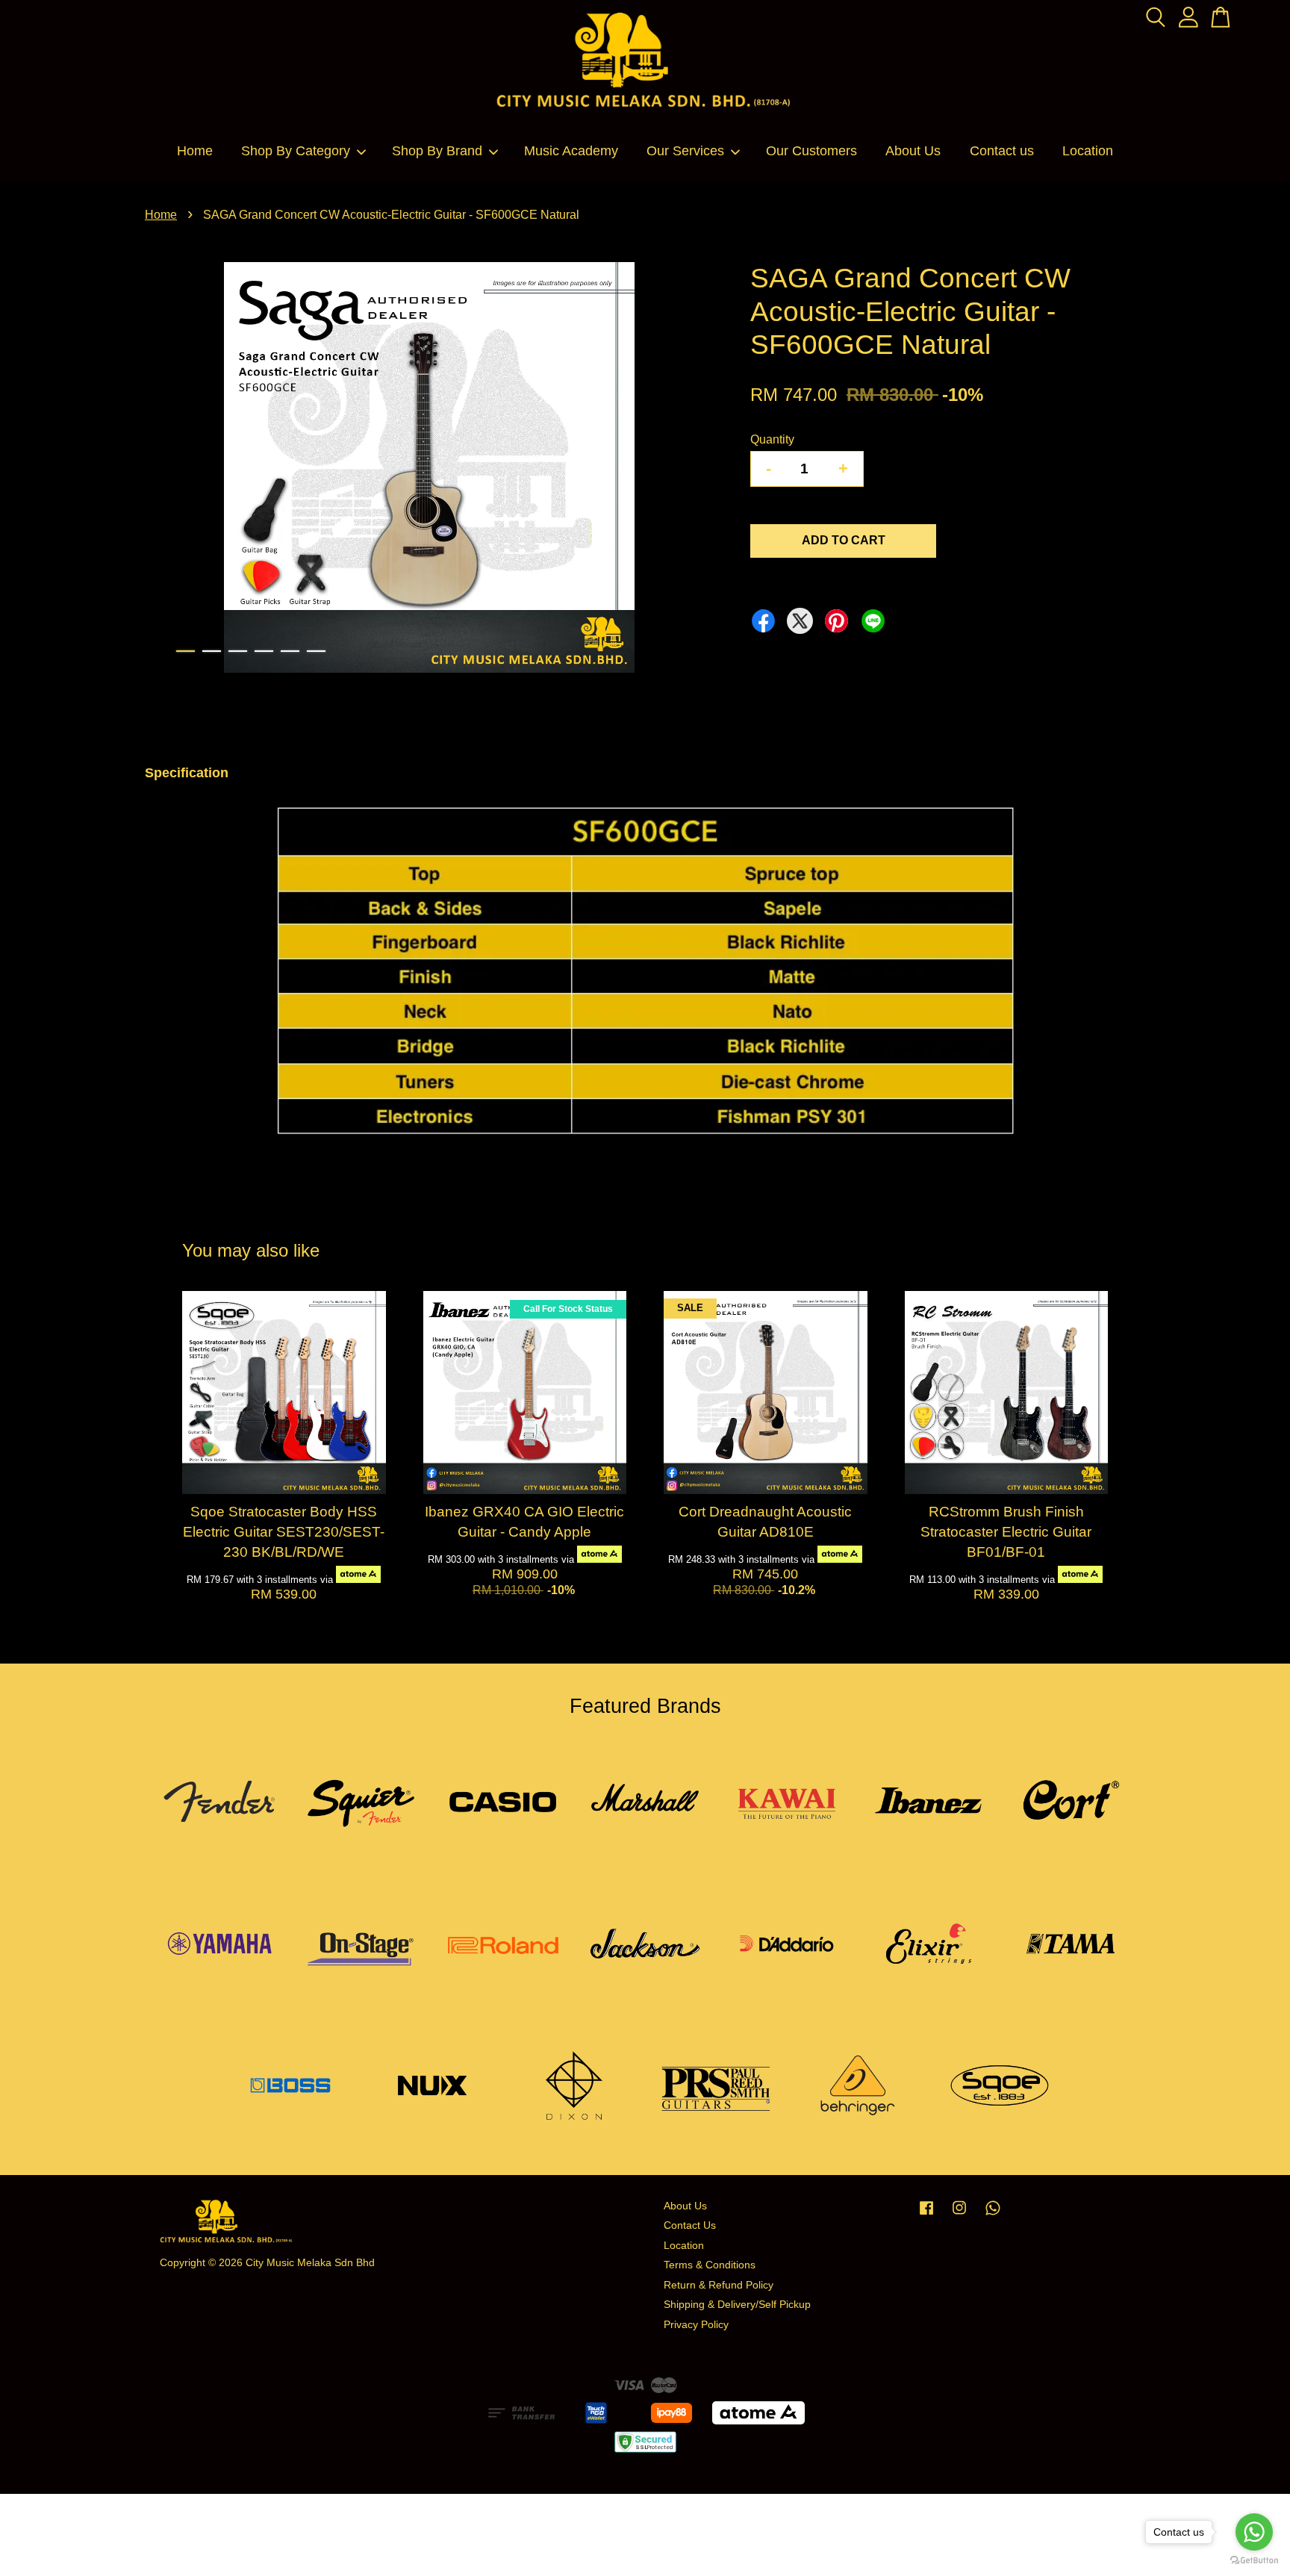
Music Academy (571, 151)
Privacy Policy (696, 2325)
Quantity (772, 439)
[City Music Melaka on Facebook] (926, 2215)
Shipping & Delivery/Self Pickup (737, 2305)
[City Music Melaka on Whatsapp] (993, 2215)
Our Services (685, 151)
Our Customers (811, 151)
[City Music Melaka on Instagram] (959, 2215)
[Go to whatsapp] (1254, 2532)
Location (1088, 151)
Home (195, 151)
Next (693, 470)
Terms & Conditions (710, 2265)
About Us (913, 151)
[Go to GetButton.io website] (1254, 2561)
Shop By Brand (437, 151)
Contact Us (690, 2225)
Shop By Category (296, 151)
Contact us (1002, 151)
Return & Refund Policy (719, 2285)
